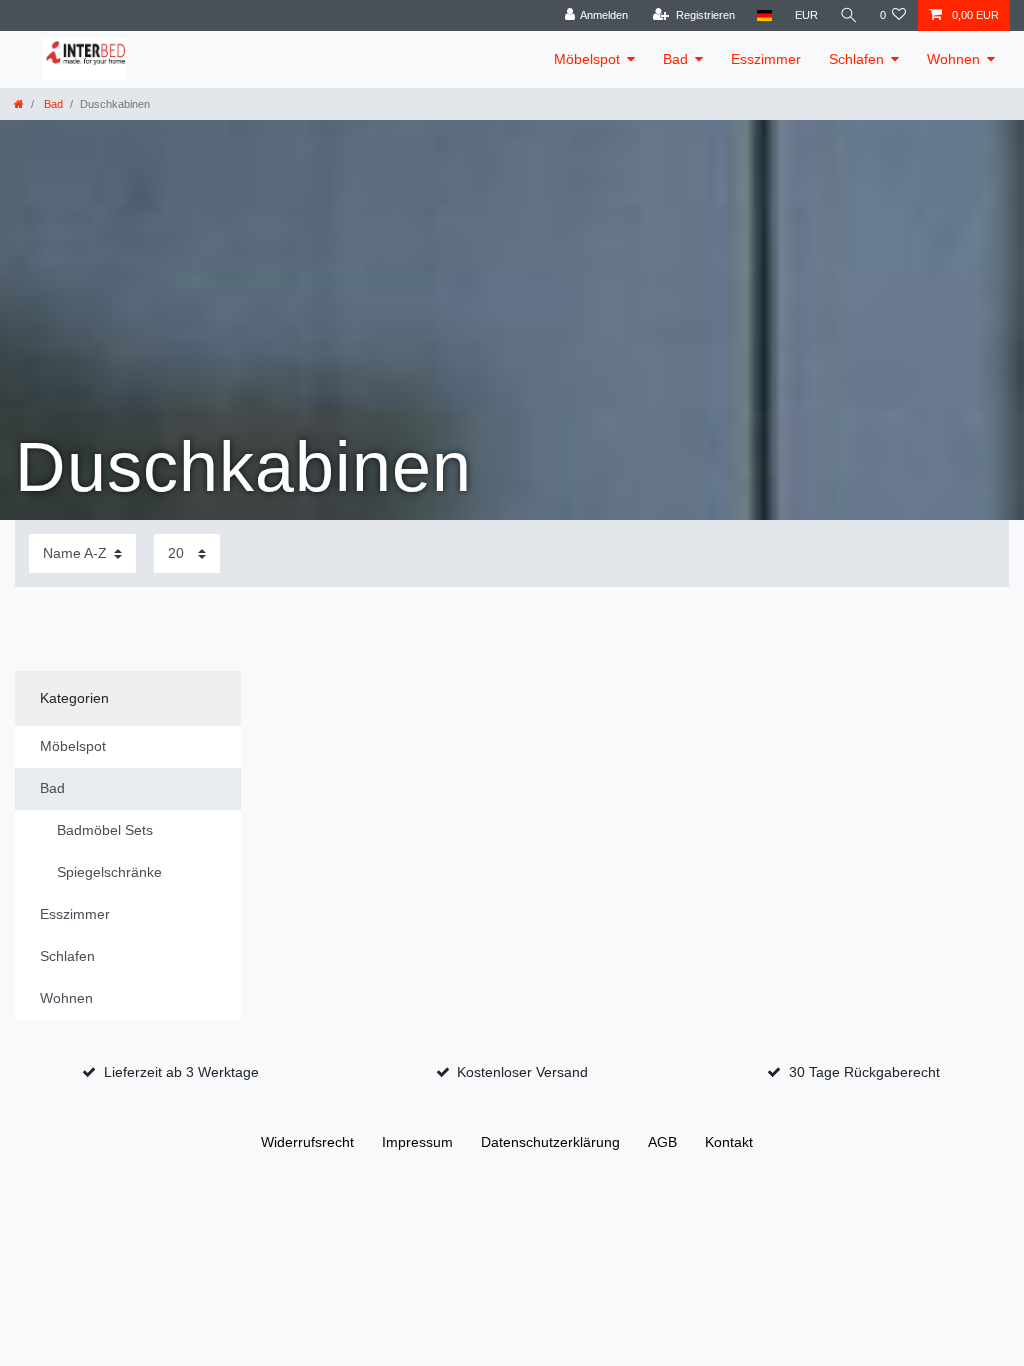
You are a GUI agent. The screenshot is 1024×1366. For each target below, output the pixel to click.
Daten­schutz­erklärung (550, 1142)
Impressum (417, 1142)
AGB (662, 1142)
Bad (675, 59)
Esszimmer (766, 59)
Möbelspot (587, 59)
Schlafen (856, 59)
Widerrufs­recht (307, 1142)
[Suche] (849, 15)
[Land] (764, 15)
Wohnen (953, 59)
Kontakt (729, 1142)
